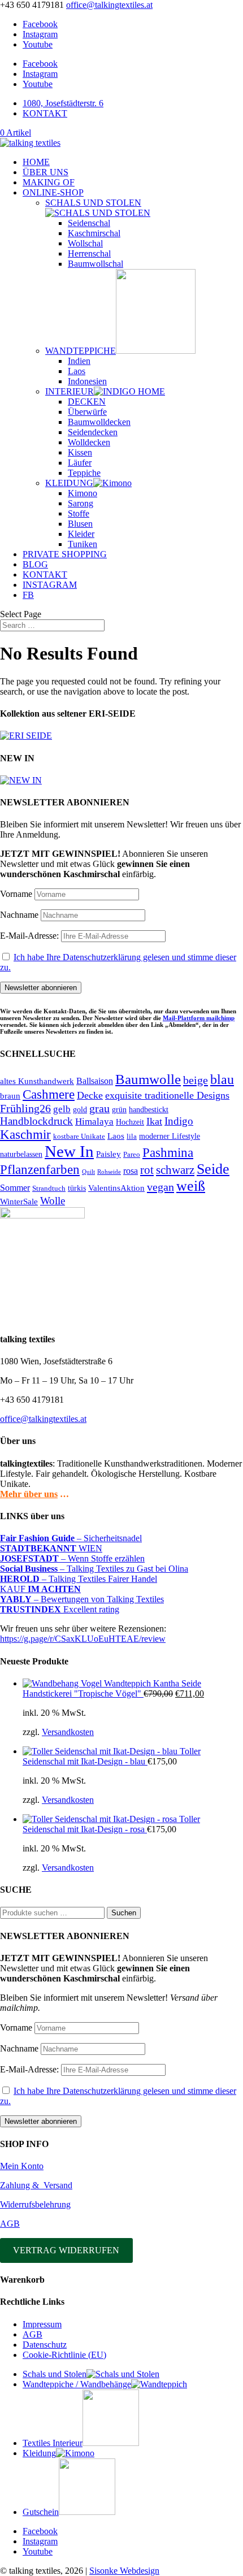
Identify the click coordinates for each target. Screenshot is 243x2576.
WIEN (51, 1548)
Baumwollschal (96, 264)
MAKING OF (49, 182)
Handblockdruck (36, 1121)
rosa (131, 1171)
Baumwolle (148, 1079)
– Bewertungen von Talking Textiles (82, 1599)
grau (99, 1109)
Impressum (42, 2324)
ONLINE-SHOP (53, 192)
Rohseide (109, 1172)
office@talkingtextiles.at (43, 1419)
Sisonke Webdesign (124, 2571)
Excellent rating (60, 1609)
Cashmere (49, 1094)
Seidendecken (93, 432)
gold (80, 1110)
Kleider (81, 534)
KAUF (40, 1589)
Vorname (16, 894)
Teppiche (84, 473)
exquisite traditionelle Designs (167, 1095)
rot (147, 1170)
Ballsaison (95, 1081)
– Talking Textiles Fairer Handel (79, 1579)
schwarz (175, 1170)
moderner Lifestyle (170, 1136)
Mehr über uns (29, 1494)
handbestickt (149, 1109)
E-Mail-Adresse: (31, 936)
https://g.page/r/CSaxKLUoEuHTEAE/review (83, 1639)
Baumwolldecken (99, 422)
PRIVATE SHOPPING (65, 554)
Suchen (124, 1913)
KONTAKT (45, 113)
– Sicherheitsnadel (71, 1538)
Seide (213, 1169)
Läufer (80, 463)
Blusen (80, 524)
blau (222, 1079)
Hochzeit (130, 1122)
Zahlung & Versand (36, 2185)
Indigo (179, 1121)
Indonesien (87, 381)
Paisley (109, 1154)
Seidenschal (89, 223)
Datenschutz (45, 2345)
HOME (36, 162)
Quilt (88, 1172)
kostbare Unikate (79, 1136)
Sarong (81, 503)
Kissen (80, 452)
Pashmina (168, 1152)
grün (119, 1109)
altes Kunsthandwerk (37, 1081)
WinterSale (19, 1202)
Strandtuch (49, 1188)
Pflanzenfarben (40, 1169)
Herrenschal (89, 253)
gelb (62, 1109)
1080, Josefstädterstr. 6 (63, 103)
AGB (10, 2224)
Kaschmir (25, 1135)
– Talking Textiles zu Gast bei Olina (94, 1569)
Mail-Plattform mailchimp (199, 1018)
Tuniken (83, 544)
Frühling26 (25, 1108)
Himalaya (94, 1122)
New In (69, 1151)
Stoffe (79, 513)
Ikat (154, 1121)
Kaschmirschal (94, 233)
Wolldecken (89, 442)
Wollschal (85, 243)
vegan (160, 1187)
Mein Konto (22, 2166)
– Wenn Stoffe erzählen (72, 1558)
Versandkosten (68, 1732)
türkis (77, 1188)
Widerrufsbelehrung (35, 2204)
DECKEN (87, 402)
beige (196, 1080)
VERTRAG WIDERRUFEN (66, 2250)
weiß (191, 1186)
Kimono (83, 493)
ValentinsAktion (116, 1188)
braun (10, 1096)
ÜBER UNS (45, 172)
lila (132, 1136)
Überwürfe (87, 412)
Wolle (53, 1201)
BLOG (35, 564)
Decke (90, 1095)
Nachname (19, 915)
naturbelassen (21, 1154)
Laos (77, 371)
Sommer (15, 1188)
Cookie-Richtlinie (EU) (64, 2355)
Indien (79, 361)
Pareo (132, 1154)
